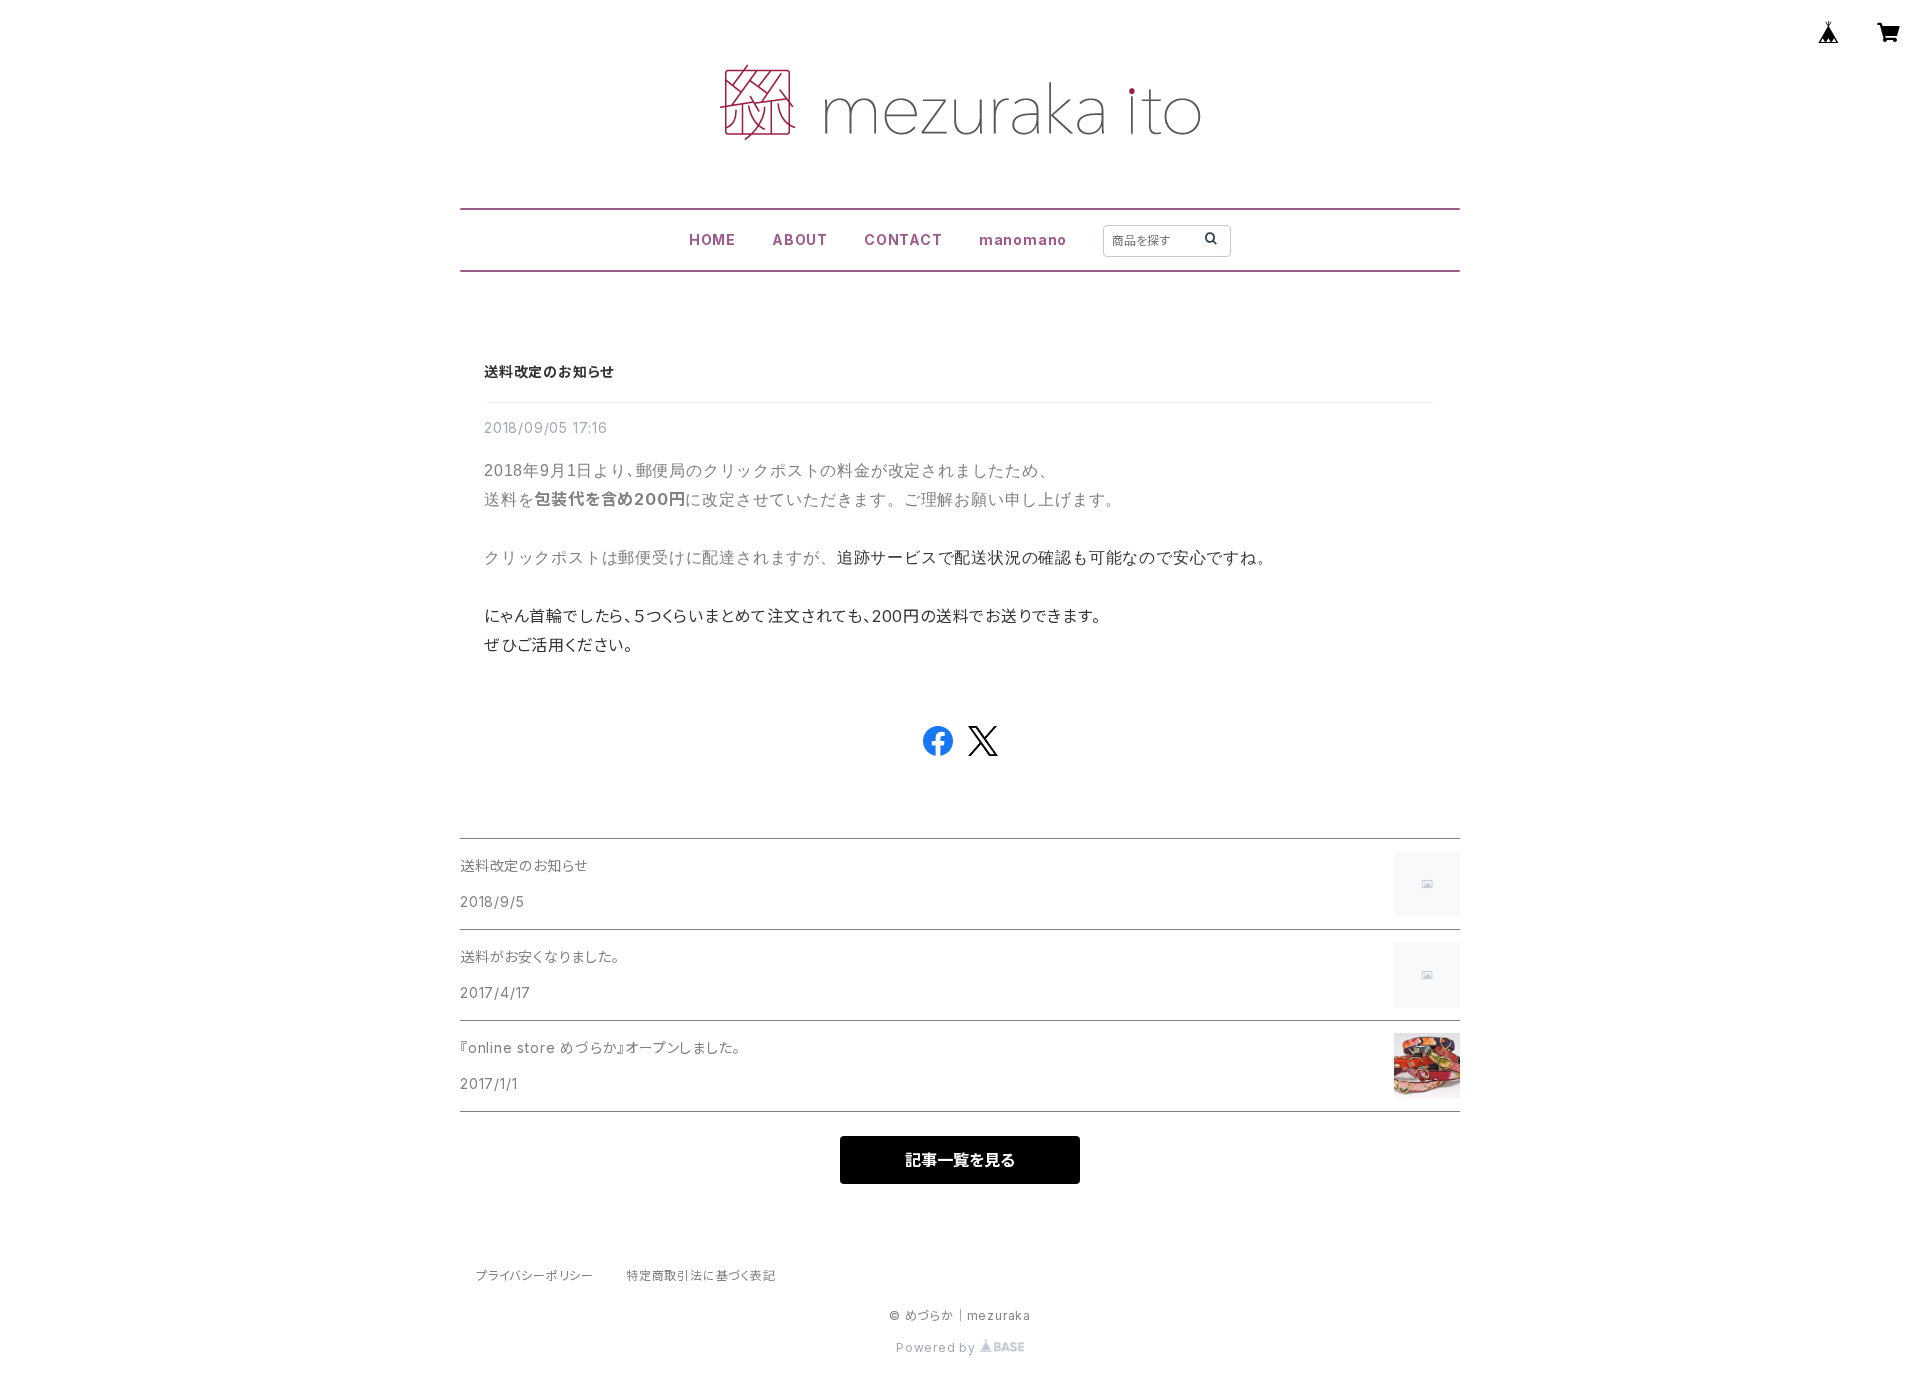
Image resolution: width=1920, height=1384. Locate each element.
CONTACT (903, 239)
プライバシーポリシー (535, 1275)
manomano (1023, 239)
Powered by (938, 1347)
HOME (712, 239)
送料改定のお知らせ (549, 371)
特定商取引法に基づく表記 (701, 1275)
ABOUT (800, 239)
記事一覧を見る (960, 1160)
